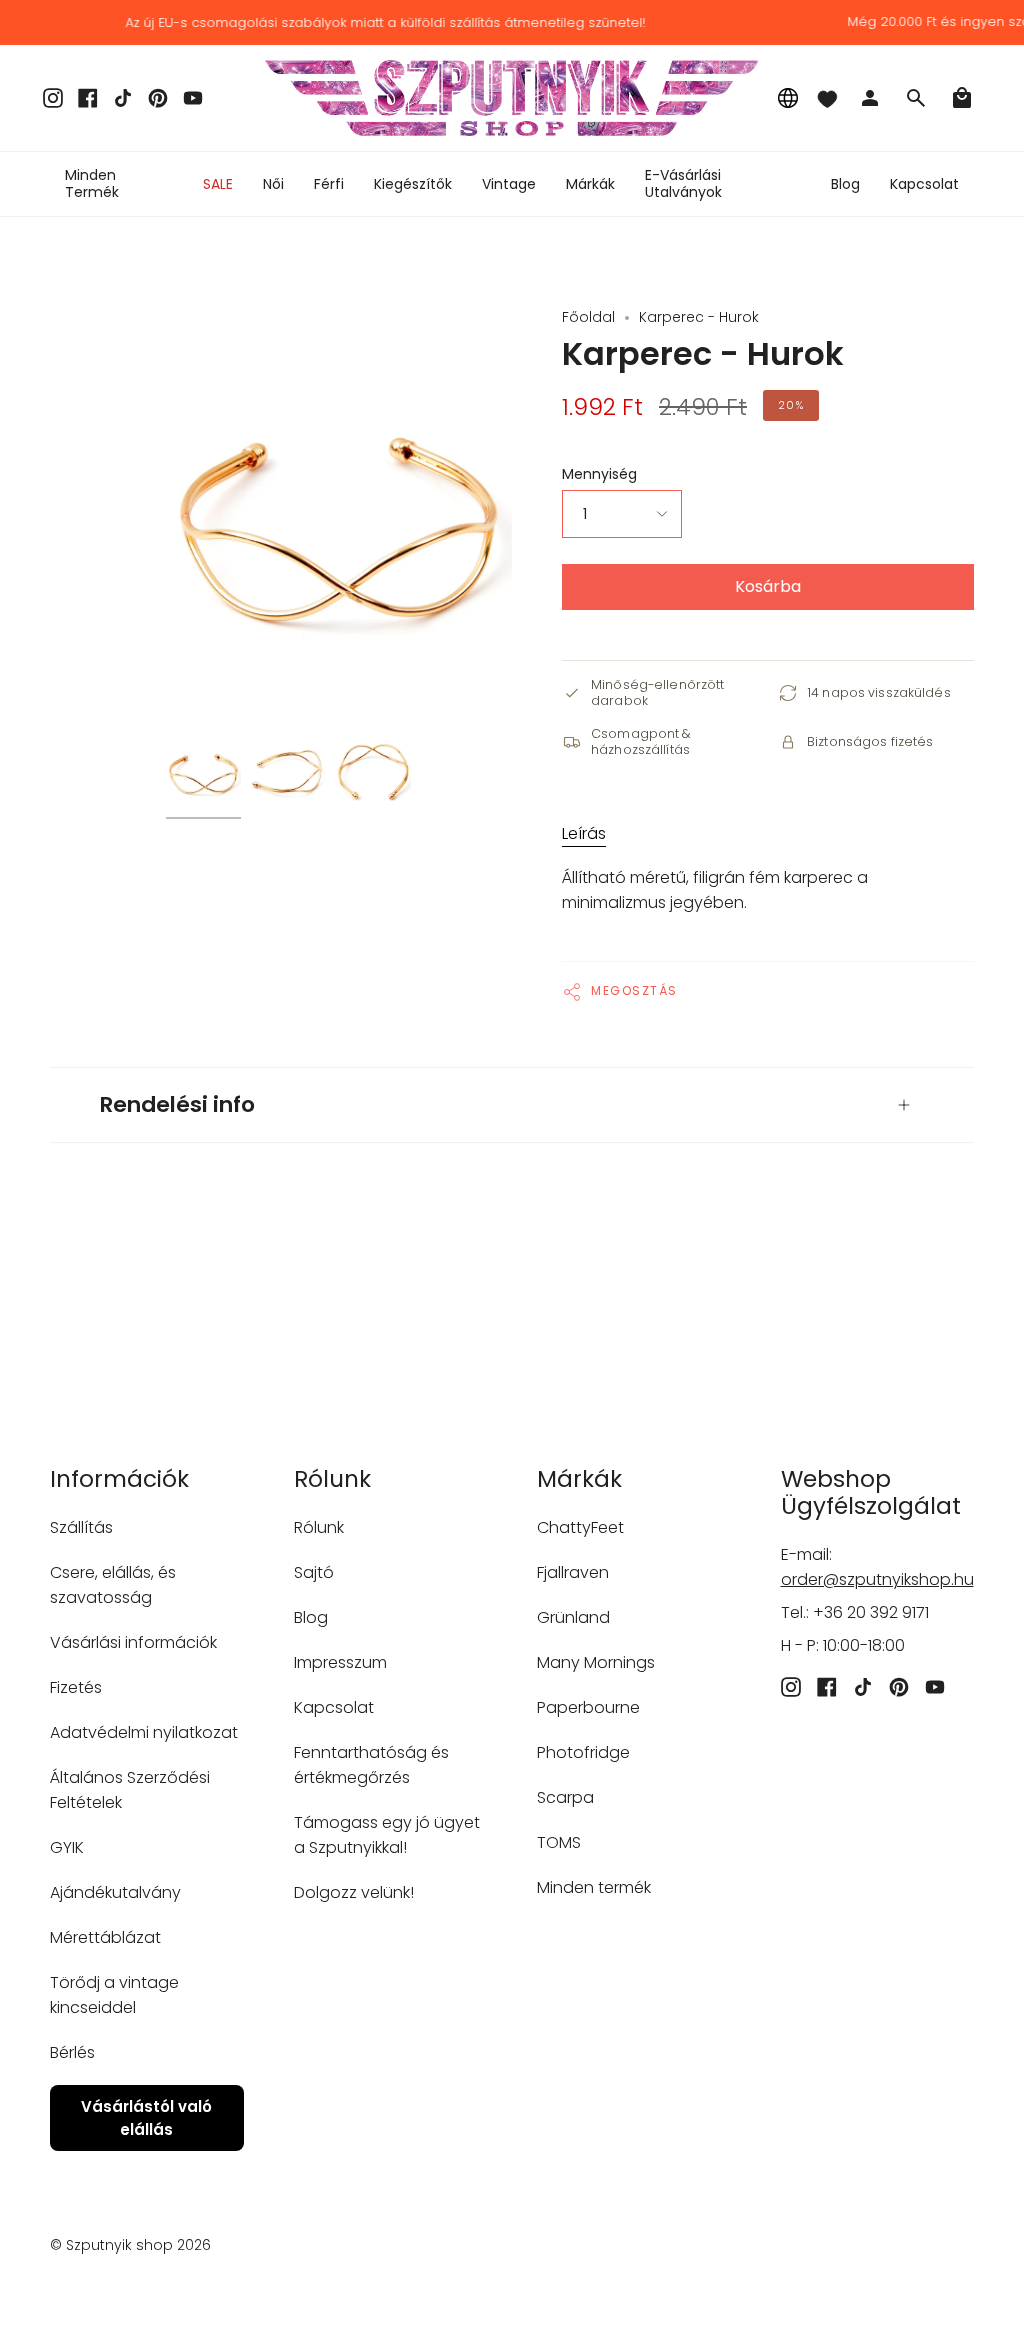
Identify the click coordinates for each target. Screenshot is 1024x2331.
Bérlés (72, 2052)
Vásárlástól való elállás (146, 2118)
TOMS (559, 1842)
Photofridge (583, 1752)
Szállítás (81, 1527)
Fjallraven (573, 1572)
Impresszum (340, 1662)
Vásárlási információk (133, 1642)
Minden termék (594, 1887)
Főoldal (588, 317)
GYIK (67, 1847)
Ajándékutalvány (115, 1892)
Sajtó (314, 1572)
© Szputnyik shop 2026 (130, 2245)
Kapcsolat (334, 1707)
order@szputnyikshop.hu (877, 1579)
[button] (273, 184)
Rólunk (319, 1527)
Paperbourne (588, 1707)
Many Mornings (596, 1662)
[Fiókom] (870, 98)
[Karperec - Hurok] (203, 771)
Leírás (584, 833)
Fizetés (76, 1687)
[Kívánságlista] (827, 98)
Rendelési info (177, 1104)
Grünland (573, 1617)
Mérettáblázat (105, 1937)
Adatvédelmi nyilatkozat (144, 1732)
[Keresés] (916, 98)
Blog (311, 1617)
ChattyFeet (580, 1527)
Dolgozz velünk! (354, 1892)
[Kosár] (962, 98)
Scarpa (565, 1797)
